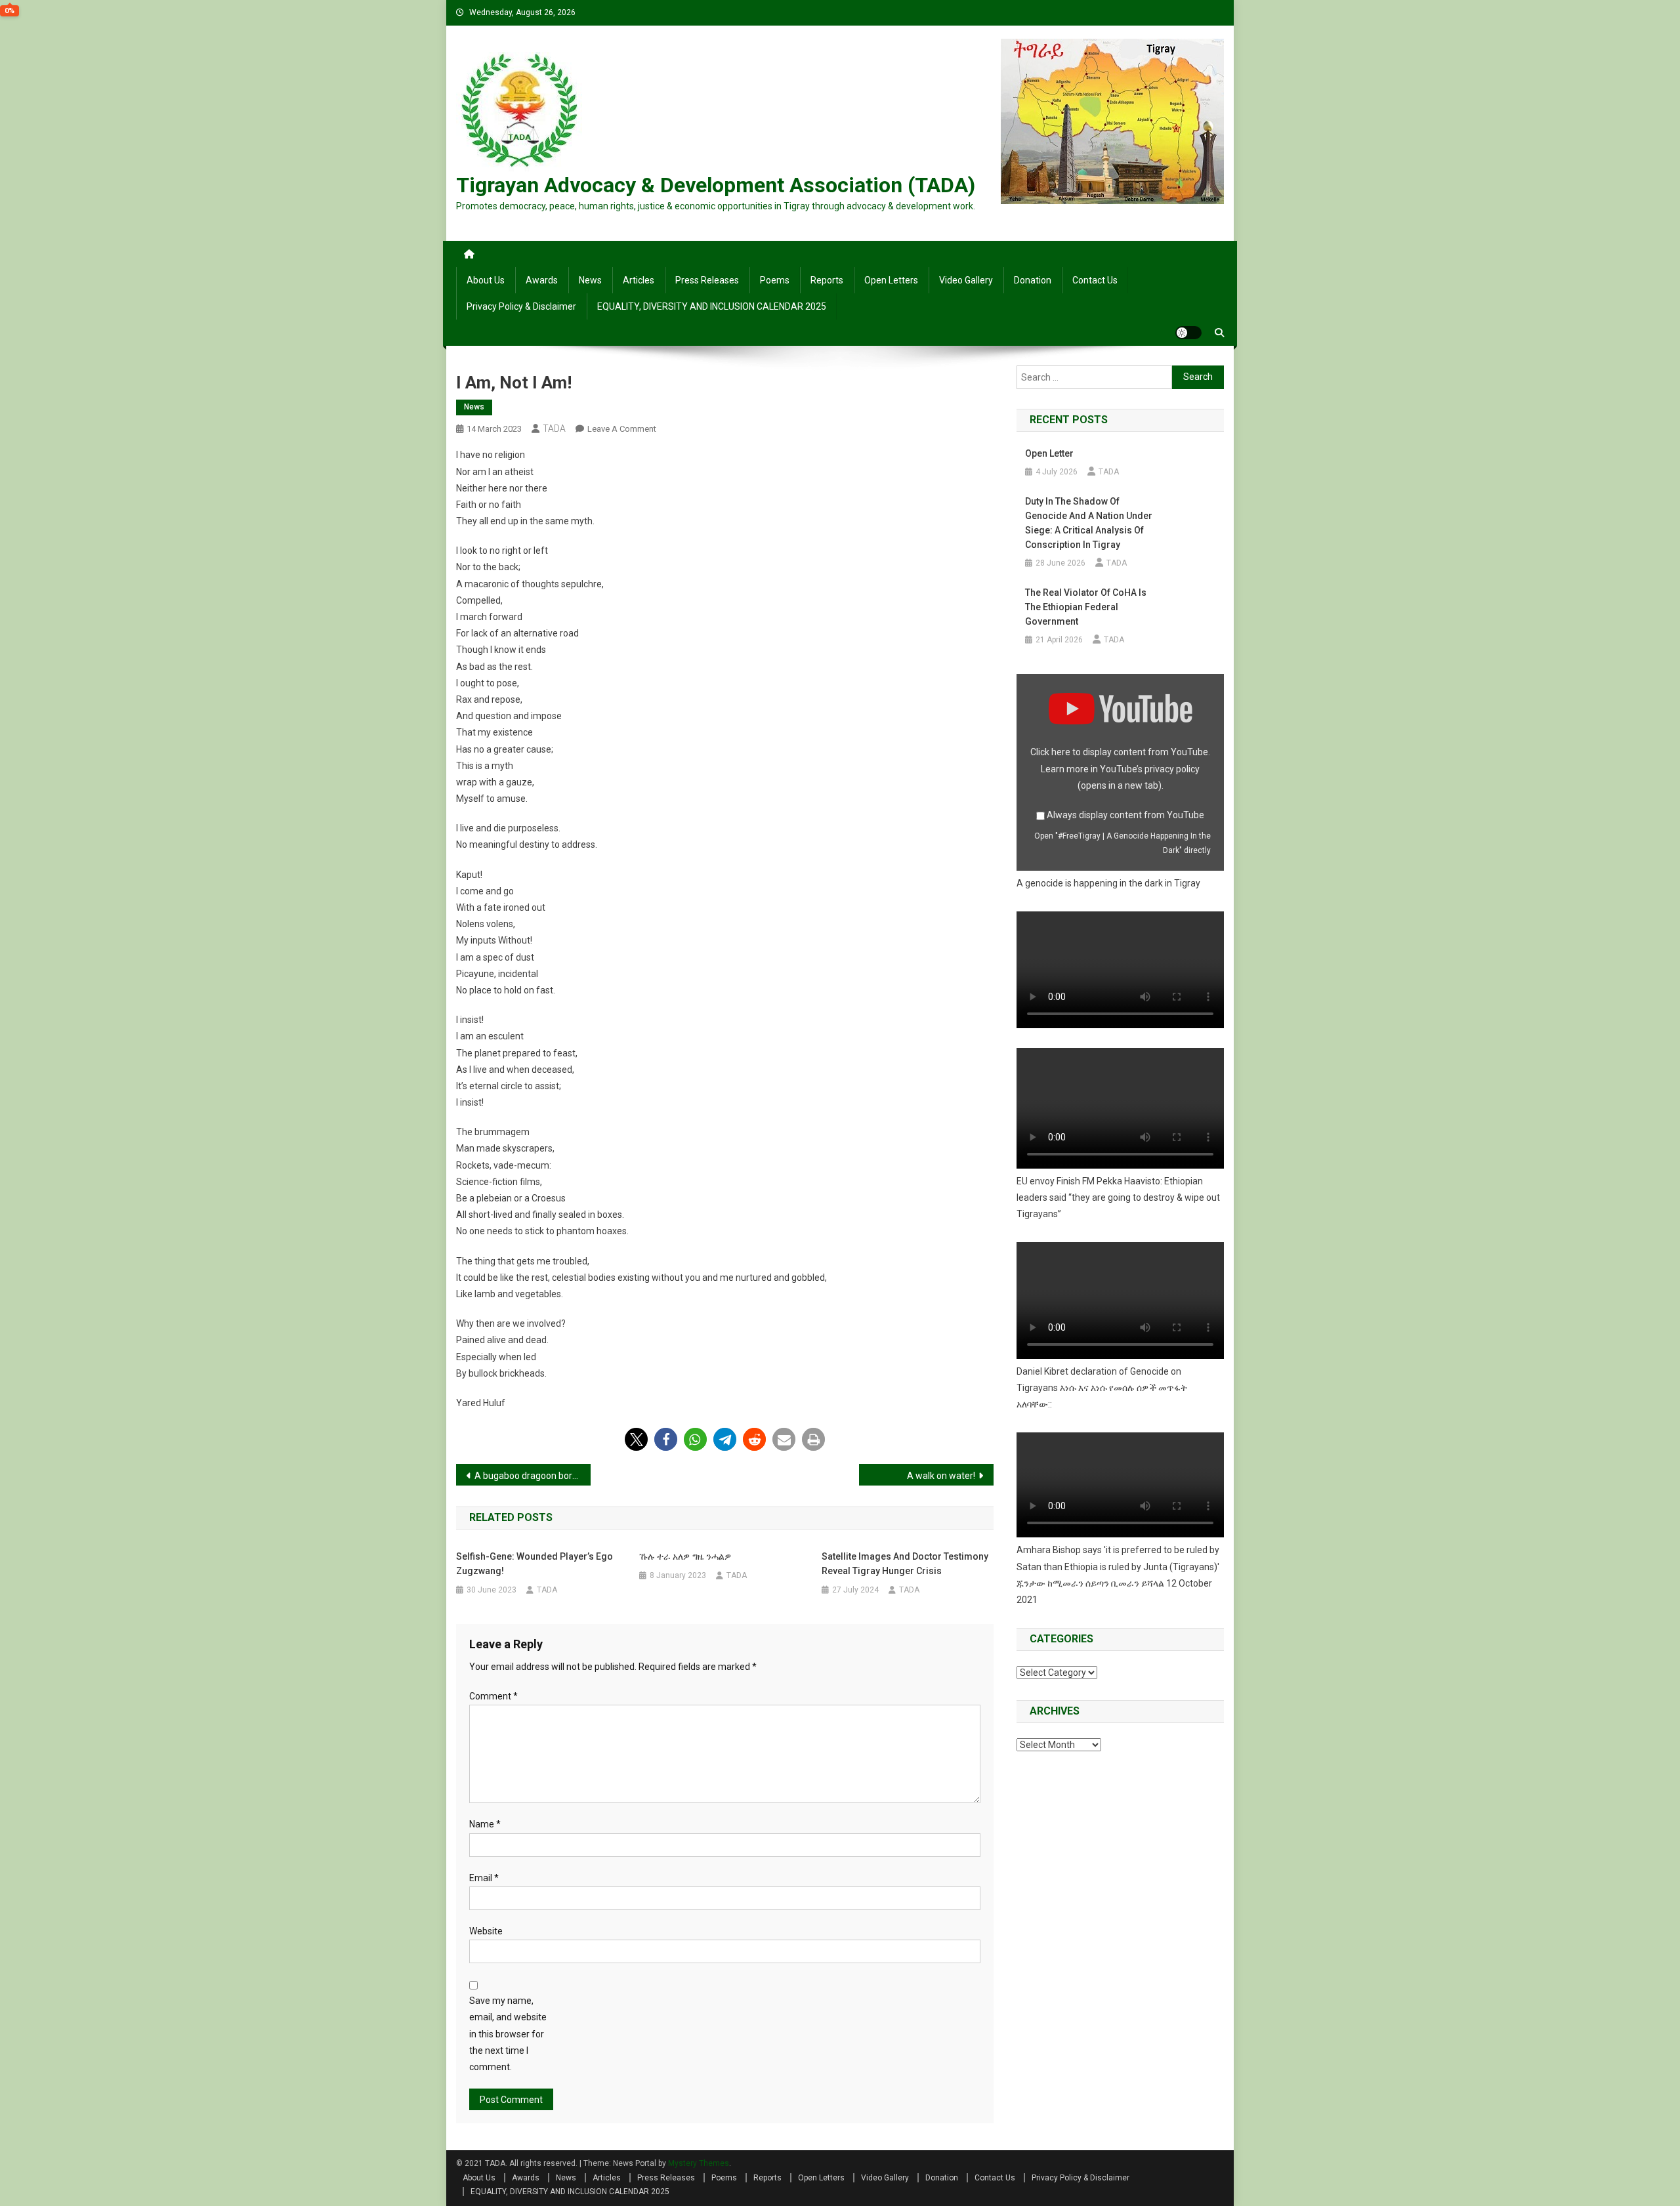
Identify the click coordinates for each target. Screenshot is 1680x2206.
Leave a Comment (622, 429)
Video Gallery (966, 280)
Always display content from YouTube (1125, 815)
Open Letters (891, 280)
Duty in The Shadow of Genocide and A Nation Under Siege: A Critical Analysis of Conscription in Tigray (1089, 523)
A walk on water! (941, 1476)
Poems (775, 280)
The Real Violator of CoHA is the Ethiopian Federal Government (1086, 607)
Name (485, 1824)
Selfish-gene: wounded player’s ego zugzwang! (535, 1564)
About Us (486, 280)
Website (486, 1931)
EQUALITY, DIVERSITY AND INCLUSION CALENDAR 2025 (712, 306)
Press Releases (707, 280)
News (590, 280)
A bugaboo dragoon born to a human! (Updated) (533, 1476)
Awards (542, 280)
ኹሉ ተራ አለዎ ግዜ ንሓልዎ (685, 1556)
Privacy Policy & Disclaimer (521, 306)
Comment (493, 1696)
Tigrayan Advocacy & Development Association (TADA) (716, 185)
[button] (636, 1439)
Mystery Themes (699, 2163)
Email (484, 1878)
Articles (639, 280)
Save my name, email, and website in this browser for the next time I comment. (508, 2034)
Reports (827, 280)
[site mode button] (1188, 333)
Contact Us (1095, 280)
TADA (554, 428)
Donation (1033, 280)
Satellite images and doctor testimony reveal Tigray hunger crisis (905, 1564)
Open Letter (1049, 453)
